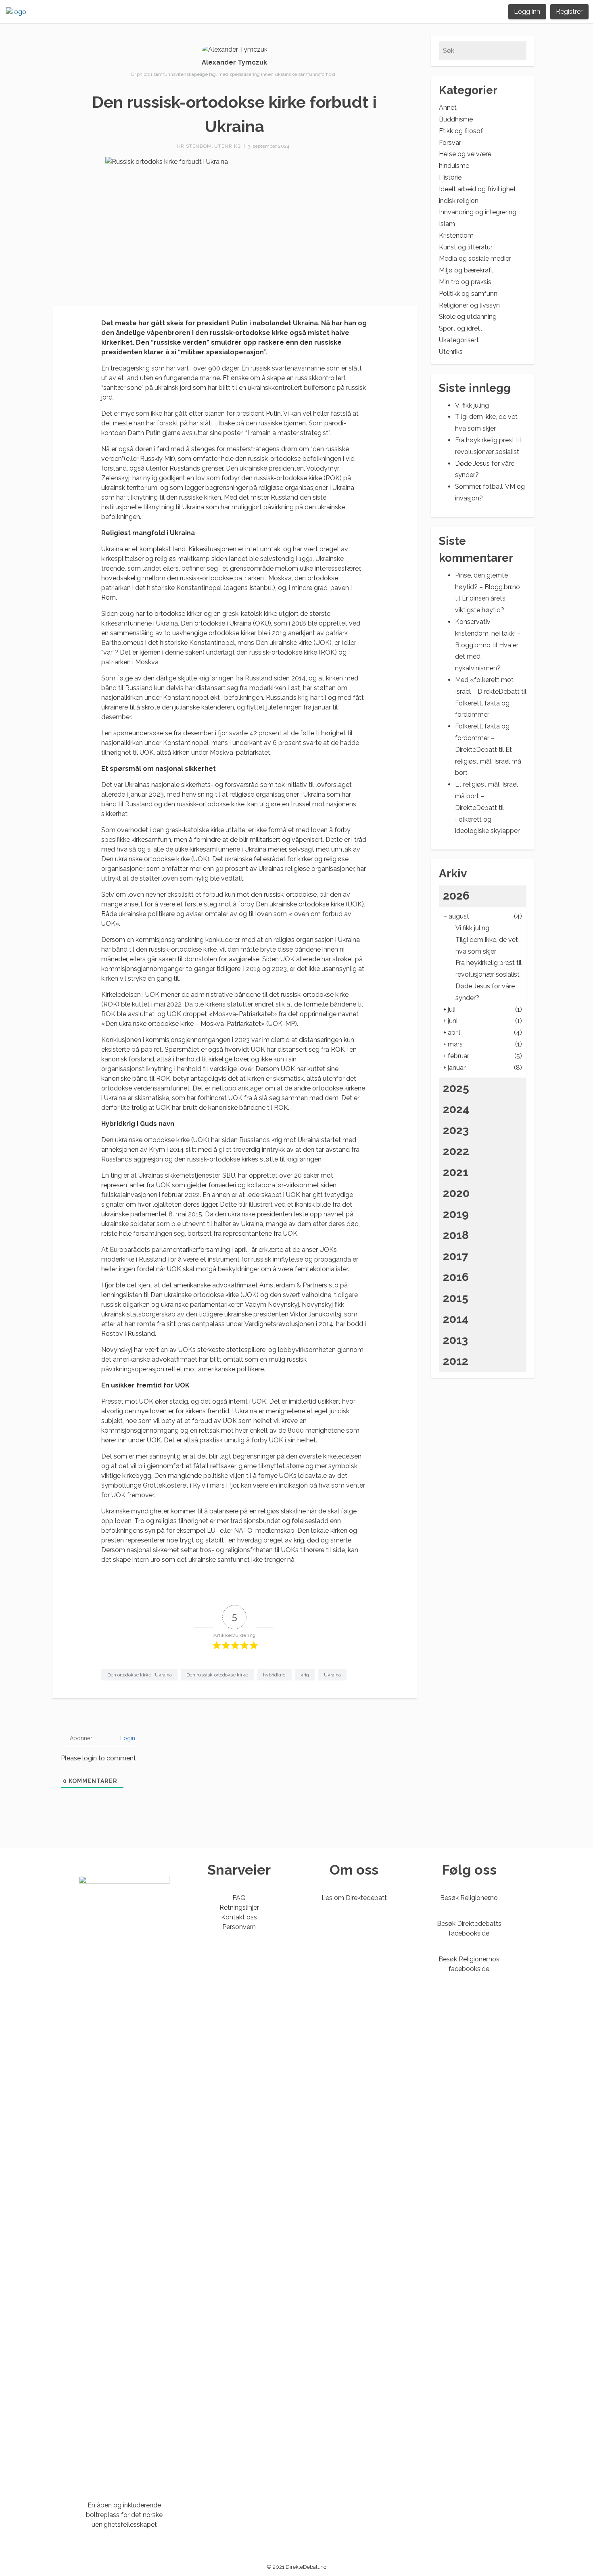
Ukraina (332, 1675)
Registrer (569, 12)
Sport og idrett (461, 328)
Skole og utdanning (468, 317)
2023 (456, 1130)
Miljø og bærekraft (466, 270)
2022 (456, 1151)
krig (305, 1675)
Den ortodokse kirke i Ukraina (140, 1675)
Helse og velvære (465, 154)
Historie (450, 177)
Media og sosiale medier (475, 258)
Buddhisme (456, 119)
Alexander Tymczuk (234, 62)
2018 (456, 1235)
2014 (456, 1319)
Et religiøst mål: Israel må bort (488, 761)
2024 (456, 1109)
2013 (455, 1340)
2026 (456, 896)
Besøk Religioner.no (469, 1898)
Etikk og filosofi (461, 131)
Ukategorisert (459, 340)
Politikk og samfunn (468, 294)
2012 (456, 1361)
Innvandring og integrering (478, 212)
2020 (456, 1193)
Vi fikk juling (472, 405)
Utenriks (228, 146)
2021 (456, 1172)
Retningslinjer (239, 1907)
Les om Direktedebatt (354, 1898)
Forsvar (450, 143)
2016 (456, 1277)
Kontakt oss (239, 1917)
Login (127, 1738)
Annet (448, 108)
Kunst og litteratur (466, 247)
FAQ (239, 1898)
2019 (456, 1214)
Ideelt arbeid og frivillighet (477, 189)
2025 (456, 1088)
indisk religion (459, 201)
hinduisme (454, 166)
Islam (447, 224)
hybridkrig (274, 1675)
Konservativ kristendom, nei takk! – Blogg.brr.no (488, 633)
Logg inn (527, 12)
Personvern (239, 1927)
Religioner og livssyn (469, 305)
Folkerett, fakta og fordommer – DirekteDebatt (482, 738)
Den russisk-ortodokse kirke (217, 1675)
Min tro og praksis (465, 282)
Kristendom (194, 146)
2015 (456, 1298)
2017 (456, 1256)
